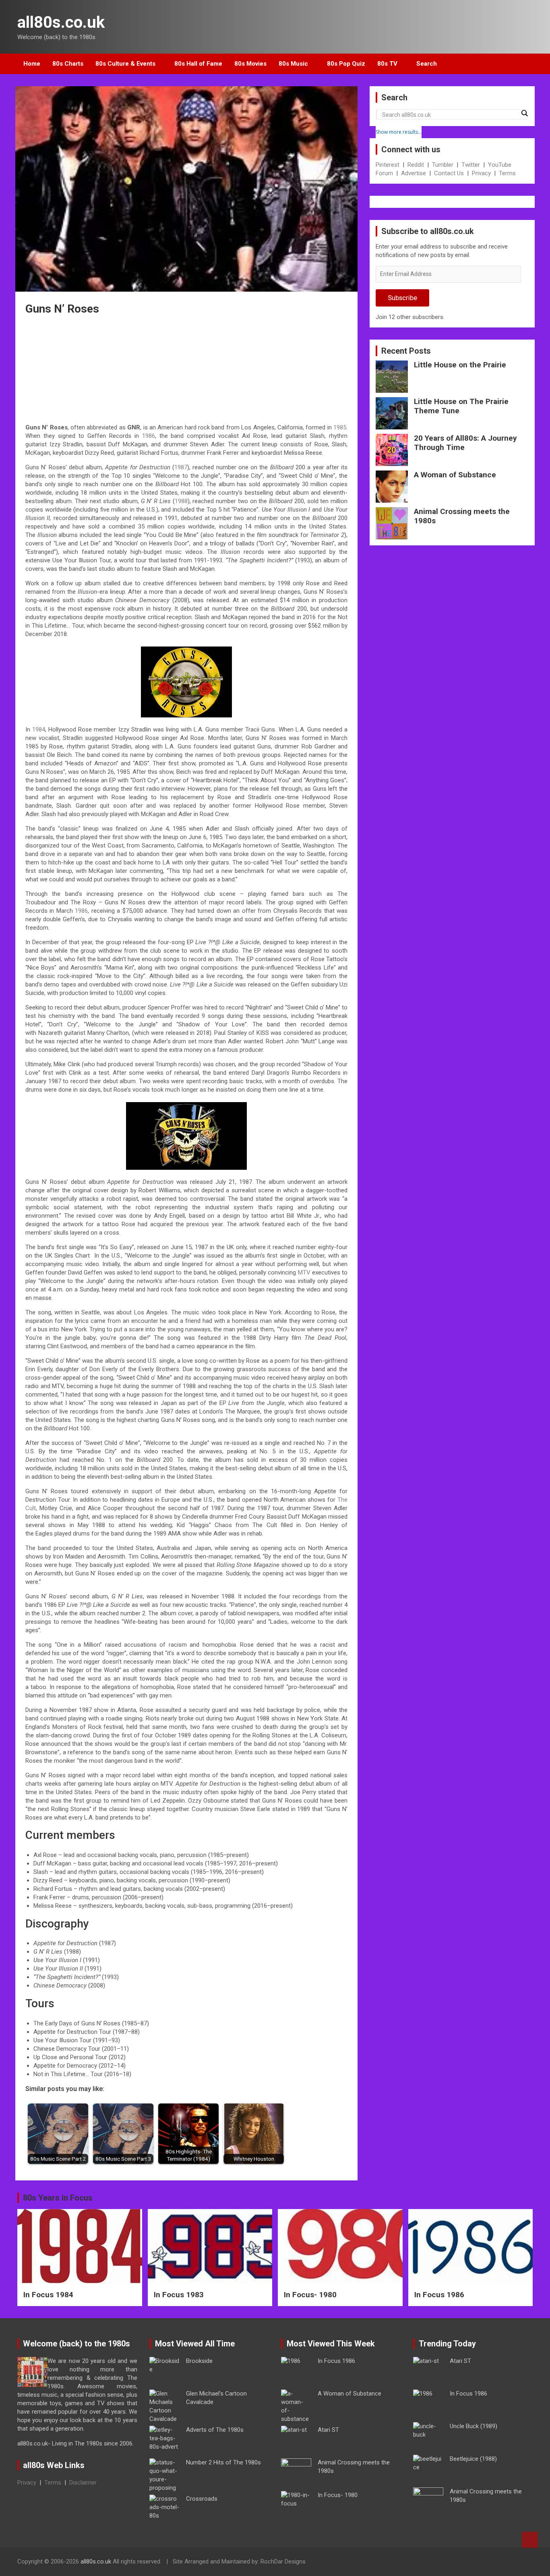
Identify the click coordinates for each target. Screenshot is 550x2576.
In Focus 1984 (48, 2295)
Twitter (471, 165)
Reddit (416, 165)
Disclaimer (83, 2483)
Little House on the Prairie (460, 365)
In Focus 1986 (439, 2295)
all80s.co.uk (61, 22)
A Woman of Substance (455, 475)
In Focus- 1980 (310, 2295)
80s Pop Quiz (346, 64)
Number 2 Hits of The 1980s (223, 2462)
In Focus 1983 (179, 2295)
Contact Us (449, 173)
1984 (39, 729)
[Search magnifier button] (524, 113)
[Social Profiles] (485, 2563)
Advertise (414, 173)
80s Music (293, 64)
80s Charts (68, 64)
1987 (181, 467)
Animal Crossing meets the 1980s (462, 516)
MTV (304, 1272)
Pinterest (388, 165)
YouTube (500, 165)
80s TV (387, 64)
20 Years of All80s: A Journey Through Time (465, 443)
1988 (181, 501)
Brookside (199, 2361)
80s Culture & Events (125, 64)
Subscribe (402, 298)
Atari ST (328, 2430)
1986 (149, 436)
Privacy (481, 173)
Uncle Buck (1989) (473, 2426)
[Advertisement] (186, 371)
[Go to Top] (530, 2540)
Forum (384, 173)
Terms (507, 173)
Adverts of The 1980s (215, 2430)
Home (32, 64)
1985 (340, 427)
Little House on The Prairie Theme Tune (461, 406)
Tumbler (443, 165)
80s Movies (250, 64)
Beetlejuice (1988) (473, 2459)
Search (427, 64)
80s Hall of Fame (198, 64)
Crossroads (202, 2499)
